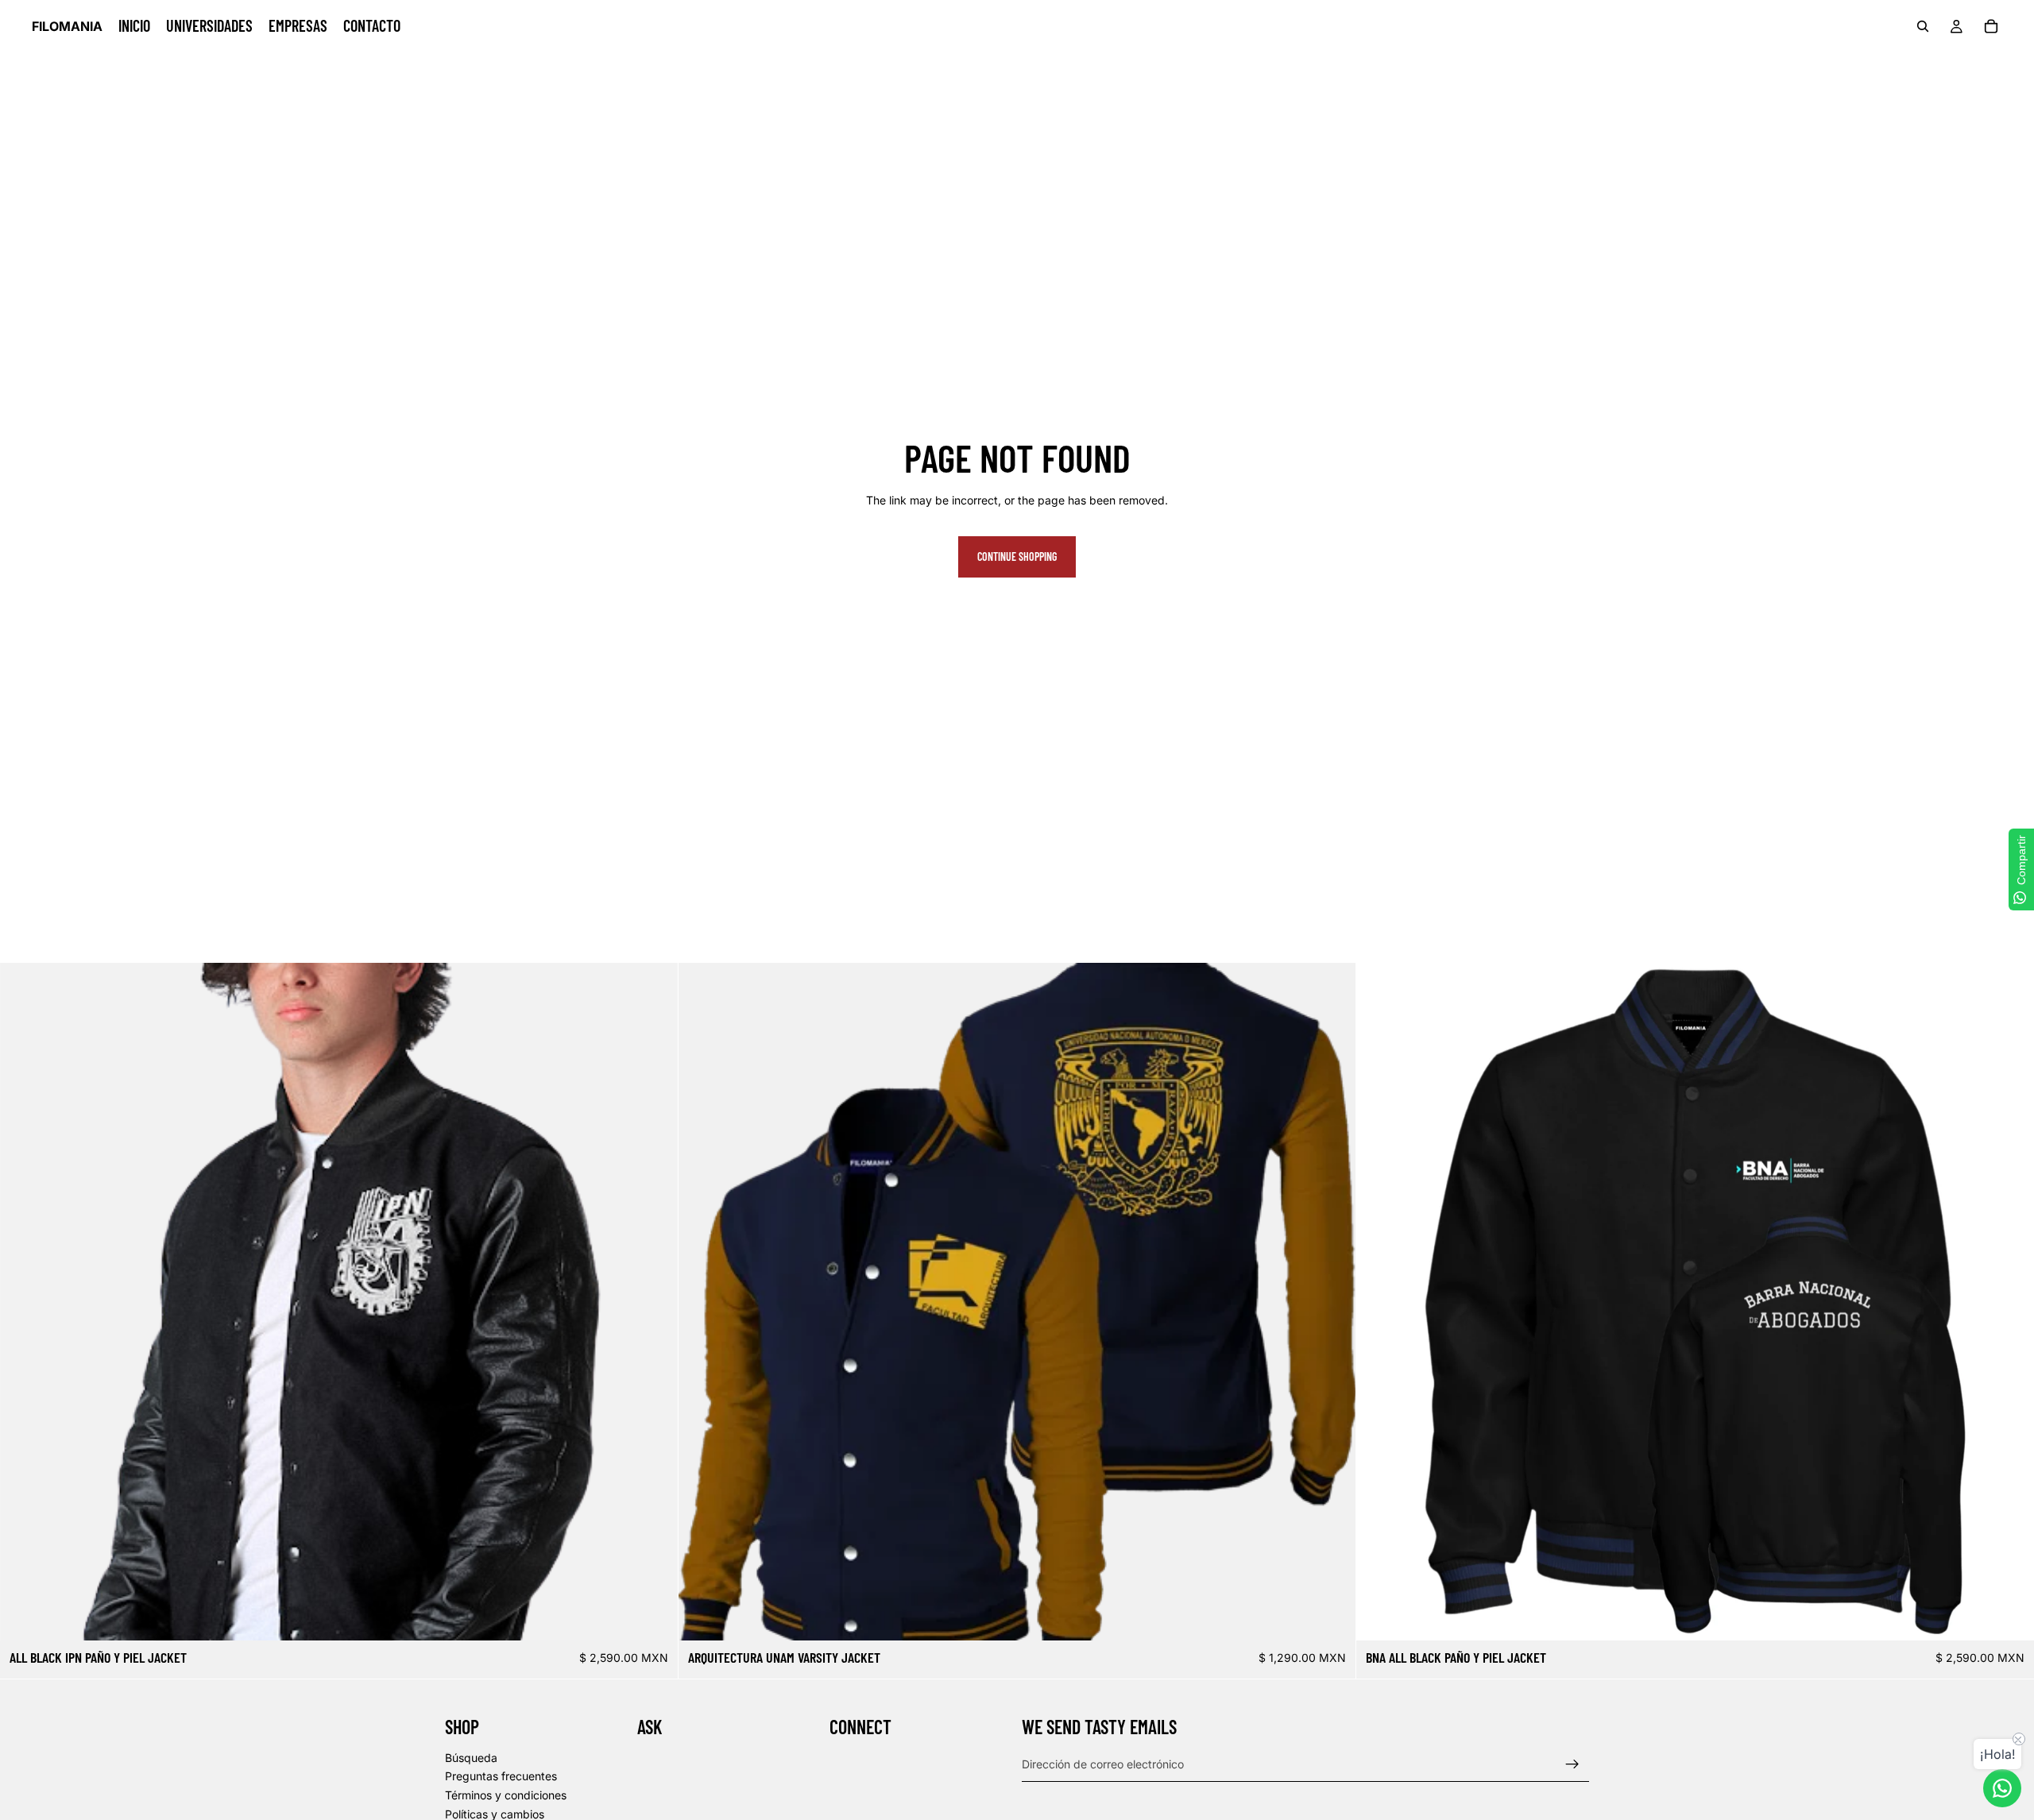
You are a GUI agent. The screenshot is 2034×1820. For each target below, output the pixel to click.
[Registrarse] (1572, 1764)
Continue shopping (1017, 556)
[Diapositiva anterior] (24, 1301)
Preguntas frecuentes (501, 1776)
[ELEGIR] (653, 1616)
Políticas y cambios (495, 1813)
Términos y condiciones (506, 1795)
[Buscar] (1923, 26)
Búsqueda (471, 1757)
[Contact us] (2002, 1788)
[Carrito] (1991, 26)
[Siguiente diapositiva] (654, 1301)
